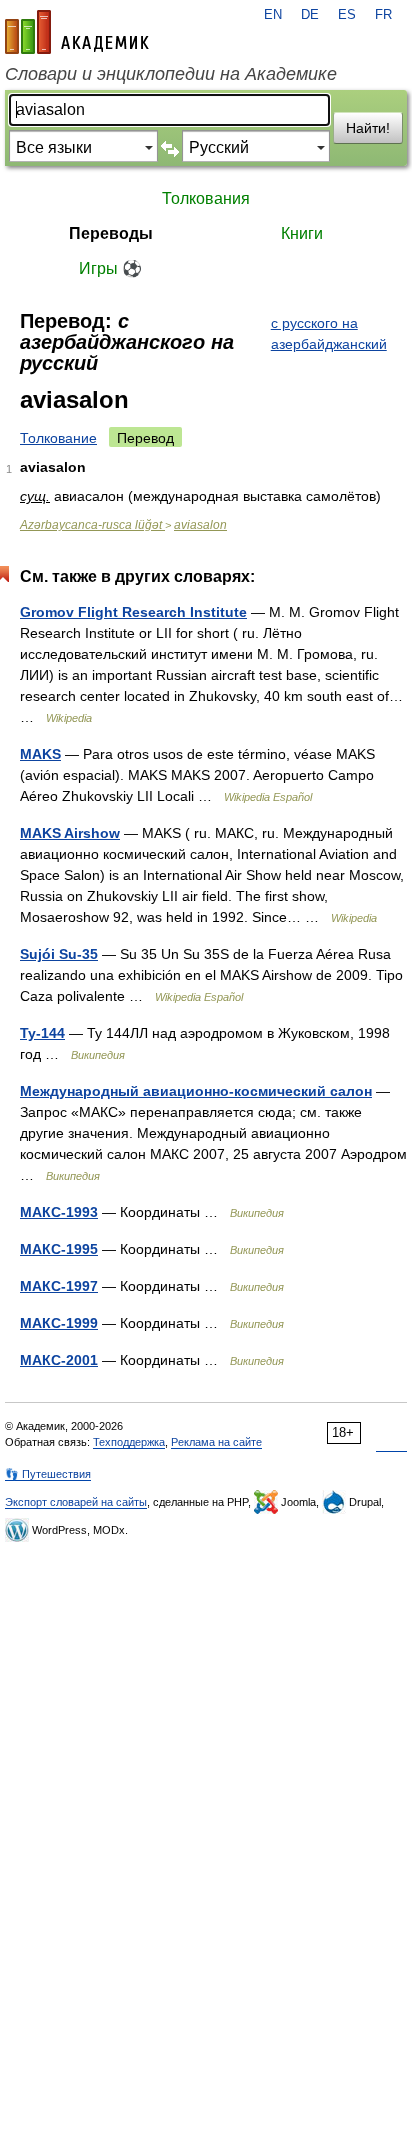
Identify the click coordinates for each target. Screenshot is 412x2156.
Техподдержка (129, 1442)
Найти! (368, 128)
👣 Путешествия (48, 1474)
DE (310, 15)
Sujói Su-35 (59, 954)
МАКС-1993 (59, 1212)
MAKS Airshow (70, 833)
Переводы (111, 233)
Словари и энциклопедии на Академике (171, 74)
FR (383, 15)
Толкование (58, 438)
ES (347, 15)
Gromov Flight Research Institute (133, 612)
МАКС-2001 (59, 1360)
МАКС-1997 (59, 1286)
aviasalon (200, 525)
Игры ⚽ (110, 268)
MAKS (40, 754)
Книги (302, 233)
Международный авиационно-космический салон (196, 1091)
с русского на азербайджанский (329, 333)
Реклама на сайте (216, 1442)
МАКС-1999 (59, 1323)
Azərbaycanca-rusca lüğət (92, 525)
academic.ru (77, 32)
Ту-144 (42, 1033)
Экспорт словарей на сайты (76, 1502)
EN (273, 15)
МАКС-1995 (59, 1249)
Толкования (206, 198)
